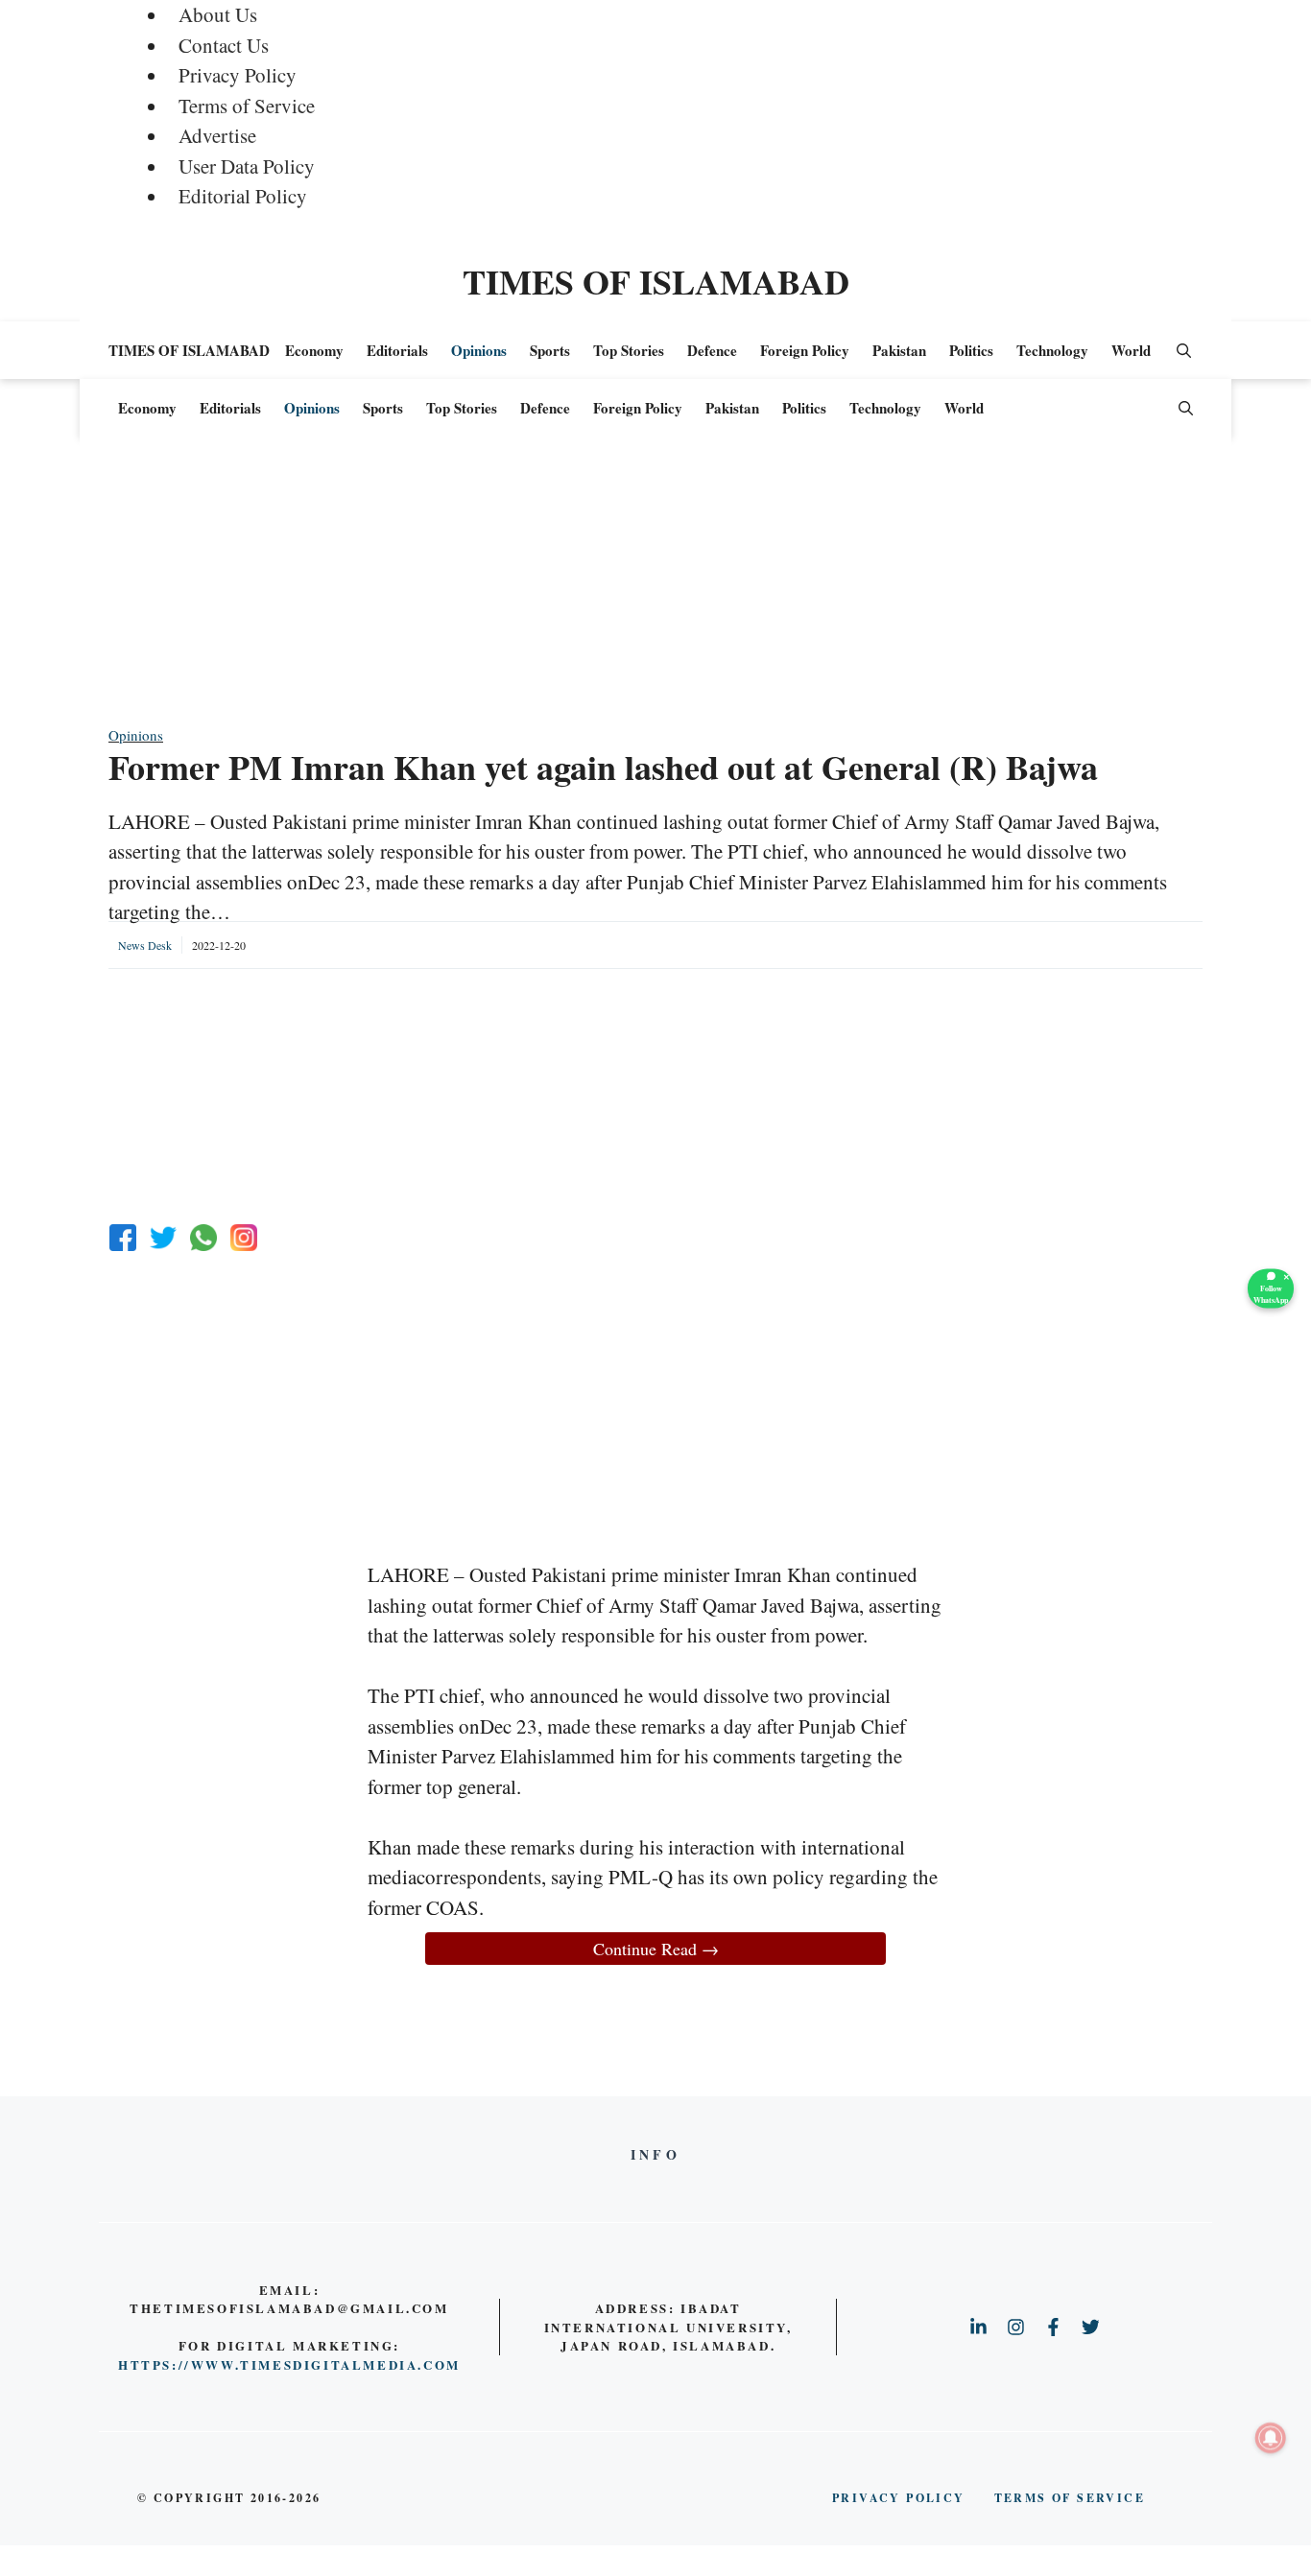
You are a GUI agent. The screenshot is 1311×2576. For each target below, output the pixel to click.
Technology (1052, 350)
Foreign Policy (805, 350)
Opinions (479, 350)
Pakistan (899, 350)
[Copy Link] (244, 1238)
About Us (218, 14)
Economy (314, 350)
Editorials (397, 350)
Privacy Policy (238, 75)
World (1131, 350)
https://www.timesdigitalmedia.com (289, 2364)
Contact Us (224, 45)
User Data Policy (247, 166)
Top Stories (629, 350)
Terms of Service (247, 106)
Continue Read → (656, 1949)
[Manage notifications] (1271, 2438)
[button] (1184, 350)
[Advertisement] (655, 590)
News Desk (145, 945)
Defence (712, 350)
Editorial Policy (243, 196)
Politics (971, 350)
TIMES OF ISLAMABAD (656, 281)
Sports (550, 350)
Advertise (217, 135)
